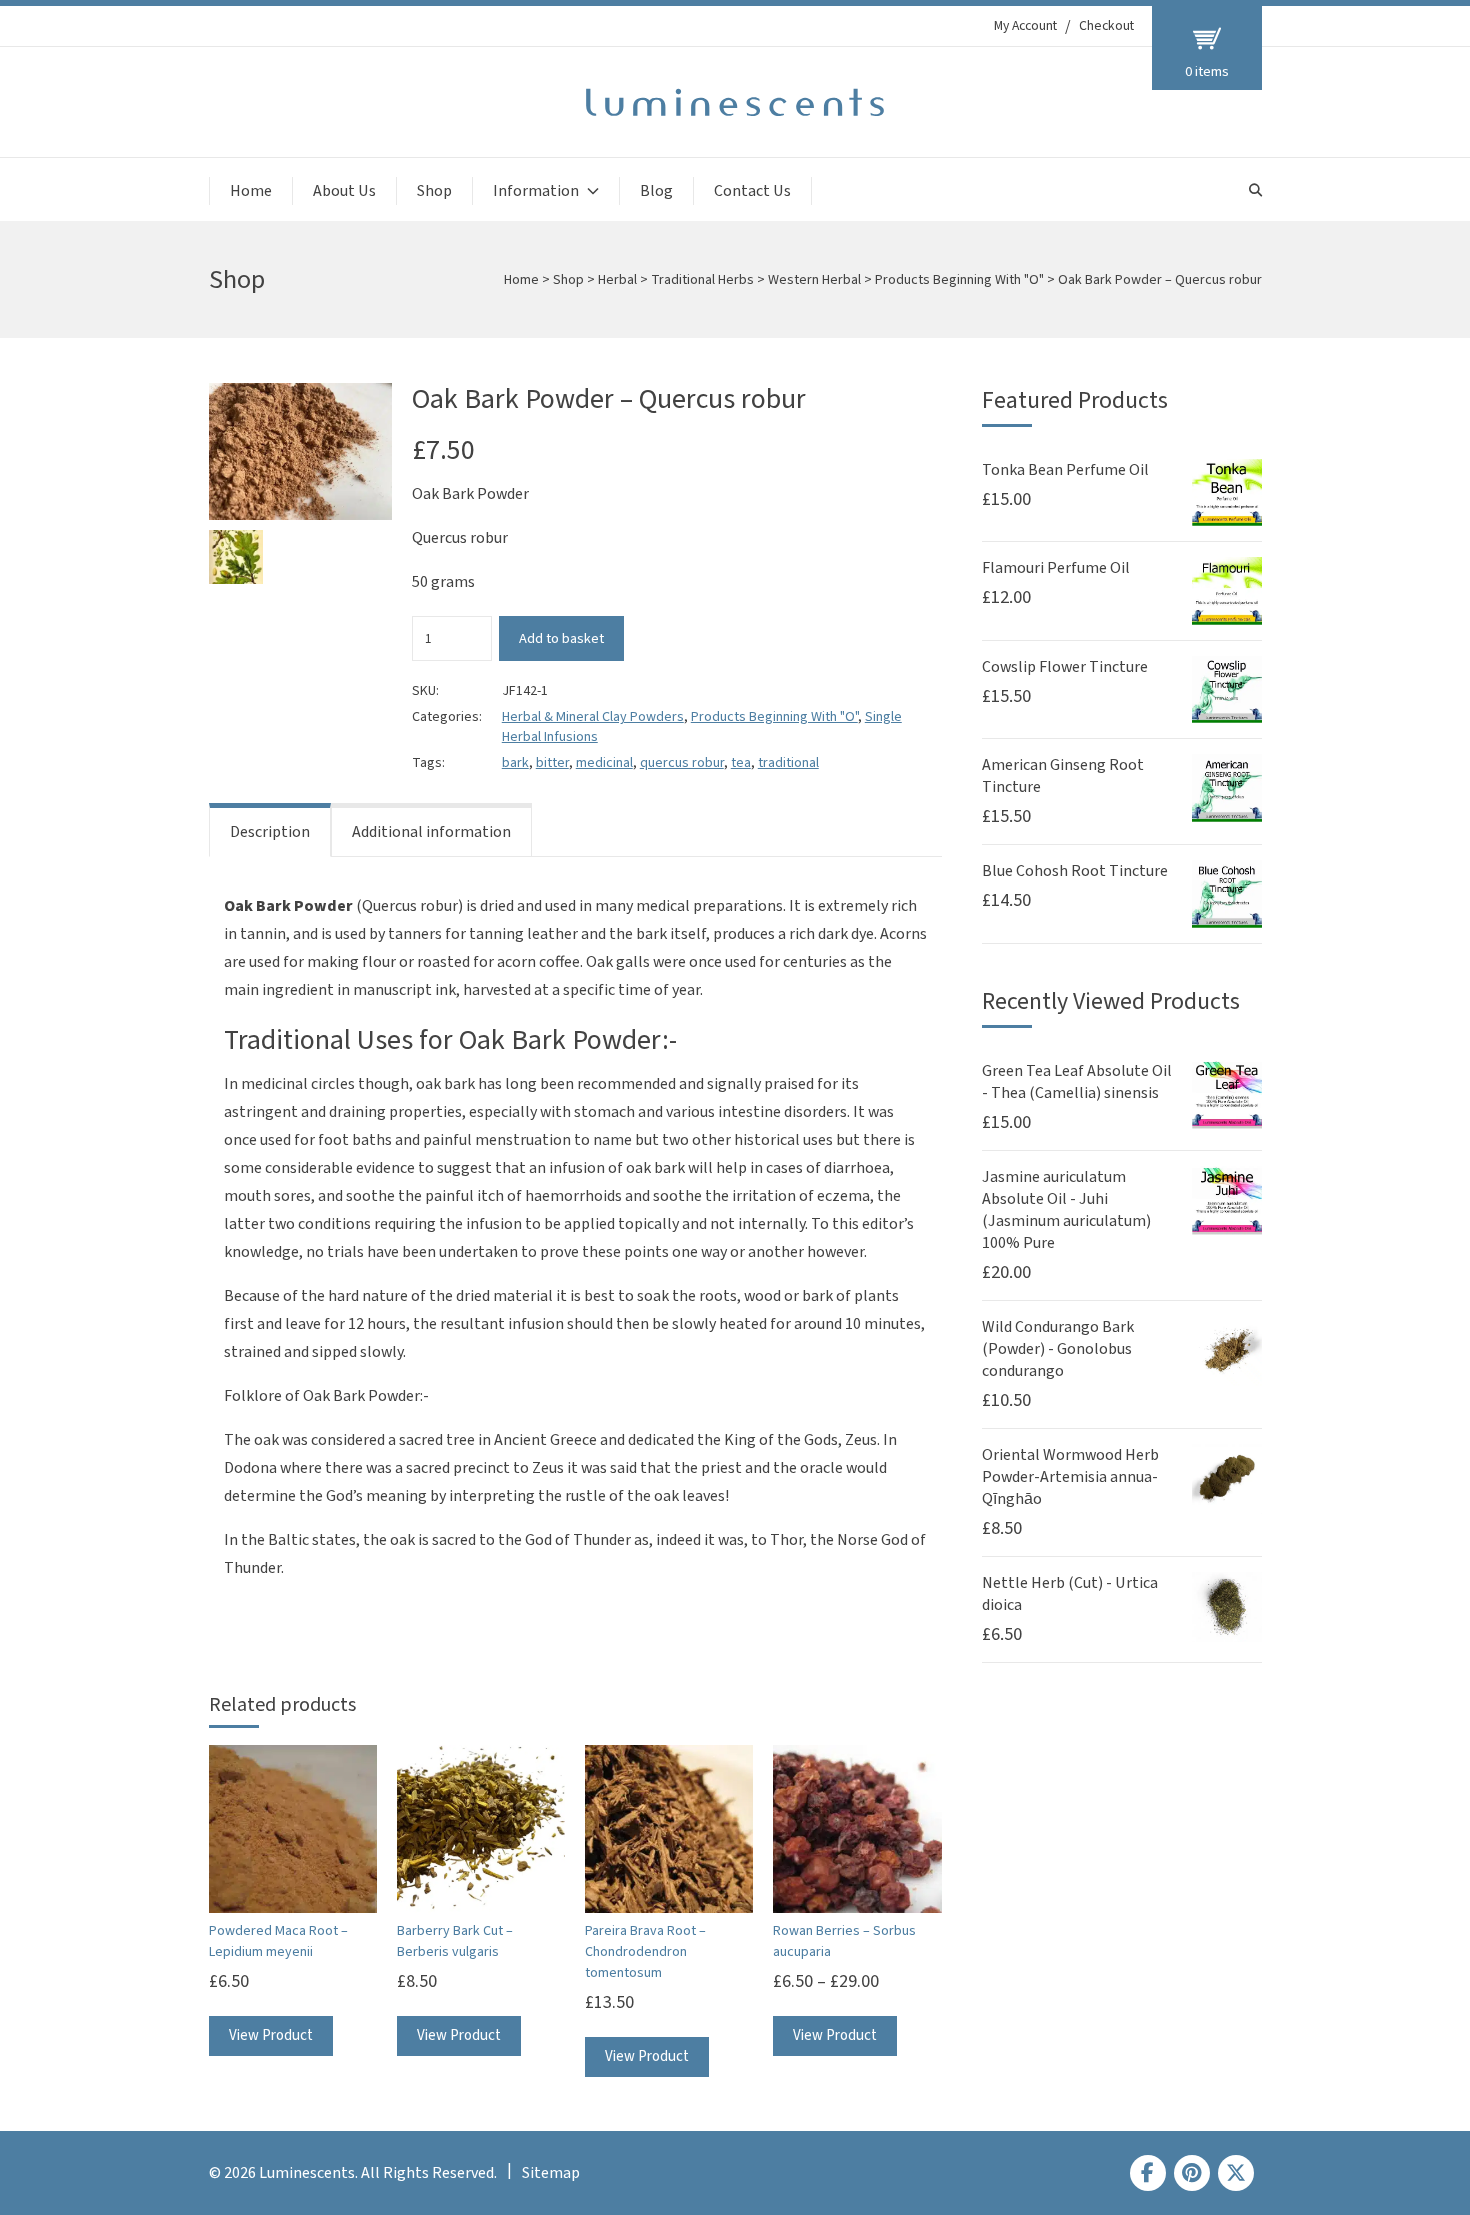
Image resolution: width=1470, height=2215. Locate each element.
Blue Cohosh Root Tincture (1075, 871)
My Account (1025, 26)
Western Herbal (814, 280)
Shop (434, 191)
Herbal (617, 280)
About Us (344, 191)
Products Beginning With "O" (959, 280)
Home (251, 191)
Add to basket (561, 638)
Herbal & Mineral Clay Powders (593, 717)
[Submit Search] (1255, 190)
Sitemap (551, 2173)
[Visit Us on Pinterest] (1192, 2173)
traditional (788, 763)
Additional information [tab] (431, 832)
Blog (656, 191)
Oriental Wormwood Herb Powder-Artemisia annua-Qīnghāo (1070, 1477)
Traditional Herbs (702, 280)
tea (741, 763)
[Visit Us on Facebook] (1148, 2173)
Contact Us (752, 191)
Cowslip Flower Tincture (1065, 667)
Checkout (1106, 26)
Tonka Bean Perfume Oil (1065, 470)
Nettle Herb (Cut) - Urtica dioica (1070, 1594)
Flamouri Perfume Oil (1056, 568)
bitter (552, 763)
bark (515, 763)
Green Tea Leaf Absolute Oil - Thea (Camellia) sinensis (1077, 1082)
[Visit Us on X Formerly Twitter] (1236, 2173)
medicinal (604, 763)
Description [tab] (270, 832)
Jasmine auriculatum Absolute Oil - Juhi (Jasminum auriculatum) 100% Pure (1066, 1210)
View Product (271, 2035)
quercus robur (682, 763)
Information (536, 191)
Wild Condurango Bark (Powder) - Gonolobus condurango (1058, 1349)
